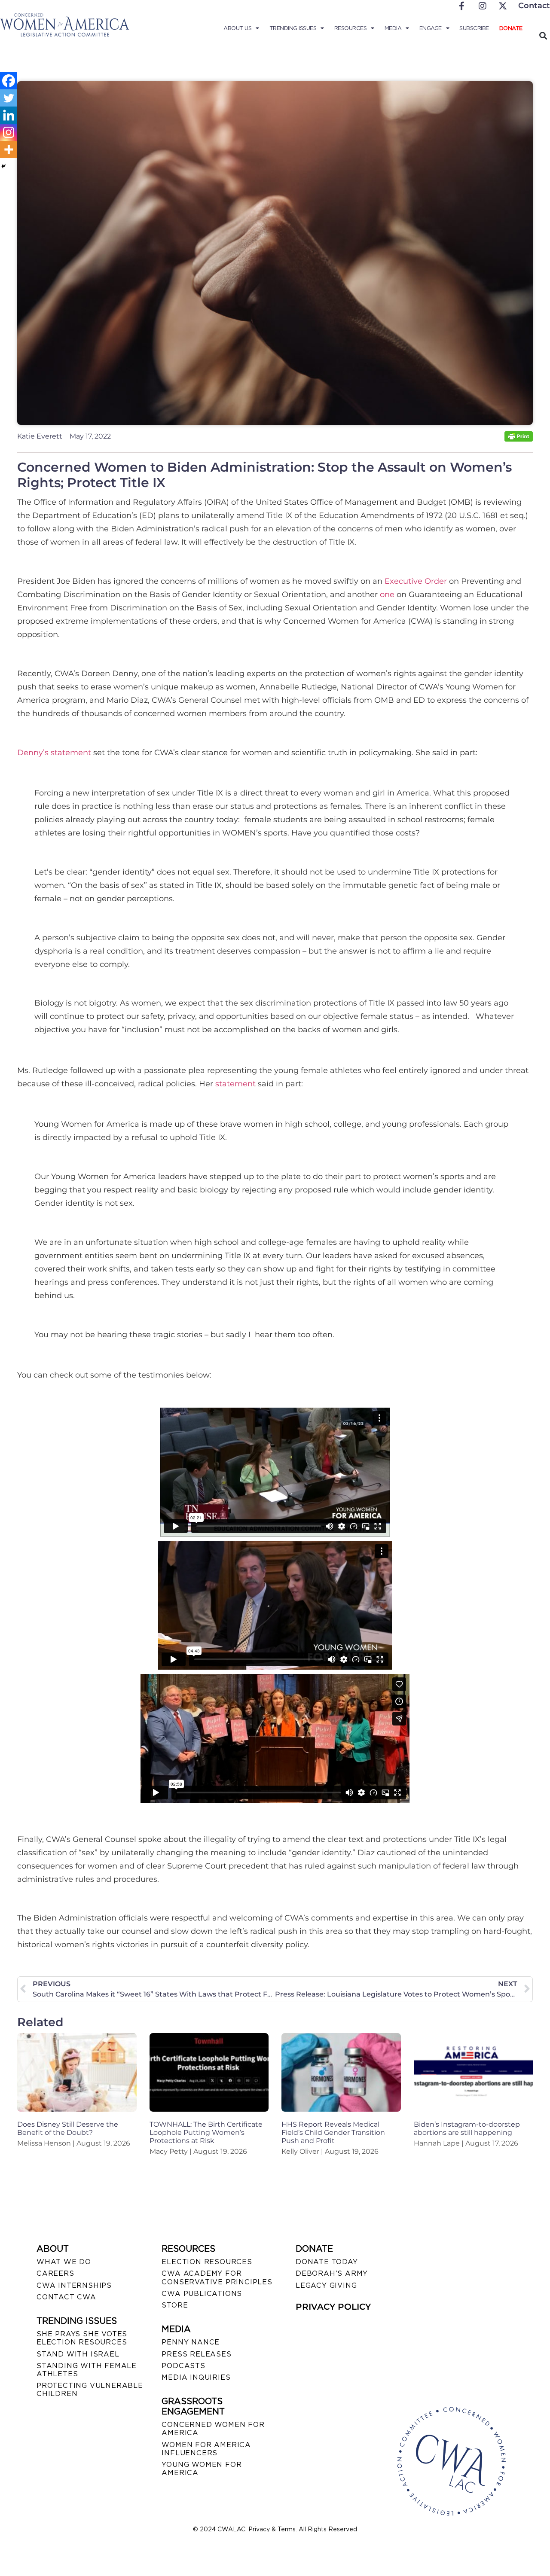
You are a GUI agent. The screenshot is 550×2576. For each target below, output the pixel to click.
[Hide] (3, 166)
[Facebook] (9, 81)
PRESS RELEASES (196, 2354)
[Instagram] (9, 132)
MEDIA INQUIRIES (196, 2377)
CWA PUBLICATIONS (202, 2294)
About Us (237, 28)
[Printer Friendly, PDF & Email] (519, 439)
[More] (9, 149)
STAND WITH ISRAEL (78, 2354)
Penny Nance (191, 2342)
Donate (511, 28)
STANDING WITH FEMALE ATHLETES (87, 2370)
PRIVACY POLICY (333, 2307)
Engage (431, 28)
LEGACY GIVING (326, 2285)
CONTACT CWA (66, 2297)
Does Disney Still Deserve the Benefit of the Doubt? (68, 2128)
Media (393, 28)
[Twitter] (9, 98)
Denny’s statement (54, 753)
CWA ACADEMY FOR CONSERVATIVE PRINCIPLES (217, 2277)
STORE (175, 2305)
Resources (351, 28)
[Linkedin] (9, 115)
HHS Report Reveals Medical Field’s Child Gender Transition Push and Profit (333, 2132)
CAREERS (55, 2273)
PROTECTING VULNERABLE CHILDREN (90, 2390)
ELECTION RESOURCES (207, 2262)
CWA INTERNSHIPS (74, 2285)
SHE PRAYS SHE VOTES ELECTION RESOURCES (82, 2338)
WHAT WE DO (64, 2262)
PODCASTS (183, 2366)
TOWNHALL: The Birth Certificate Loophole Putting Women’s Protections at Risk (206, 2132)
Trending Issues (293, 28)
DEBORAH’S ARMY (332, 2273)
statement (235, 1084)
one (387, 594)
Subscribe (474, 28)
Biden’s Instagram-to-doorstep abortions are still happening (467, 2128)
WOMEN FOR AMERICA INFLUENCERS (206, 2449)
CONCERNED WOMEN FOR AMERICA (213, 2429)
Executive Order (416, 581)
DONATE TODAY (327, 2262)
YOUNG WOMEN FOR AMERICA (202, 2469)
